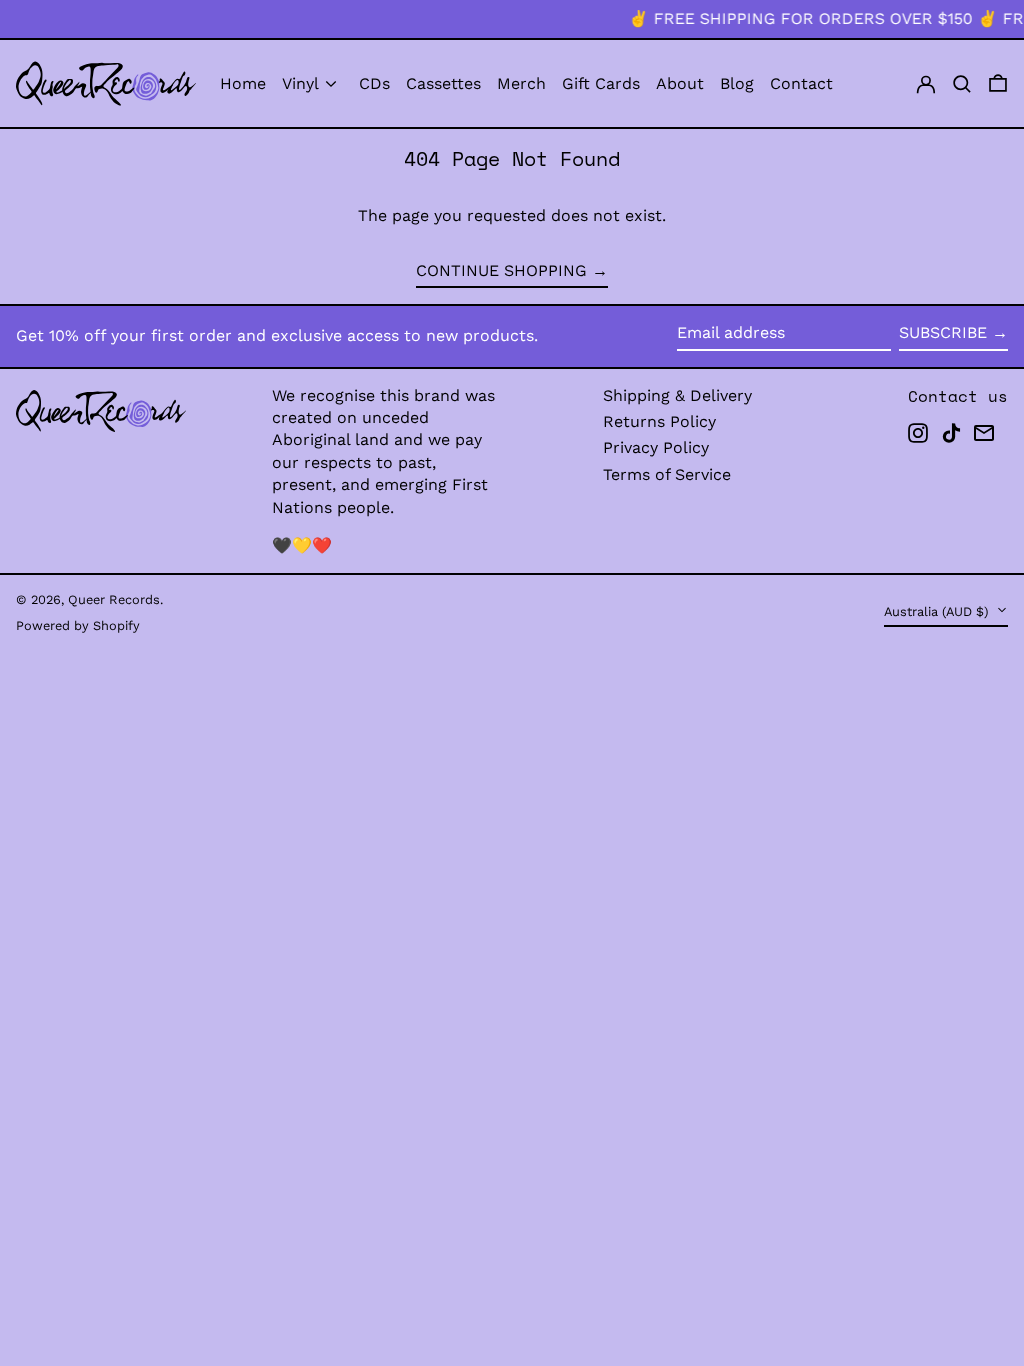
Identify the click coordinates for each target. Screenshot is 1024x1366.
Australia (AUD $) (938, 611)
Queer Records (114, 599)
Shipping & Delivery (677, 395)
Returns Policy (659, 421)
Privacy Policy (656, 447)
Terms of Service (667, 474)
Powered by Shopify (78, 625)
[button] (962, 83)
